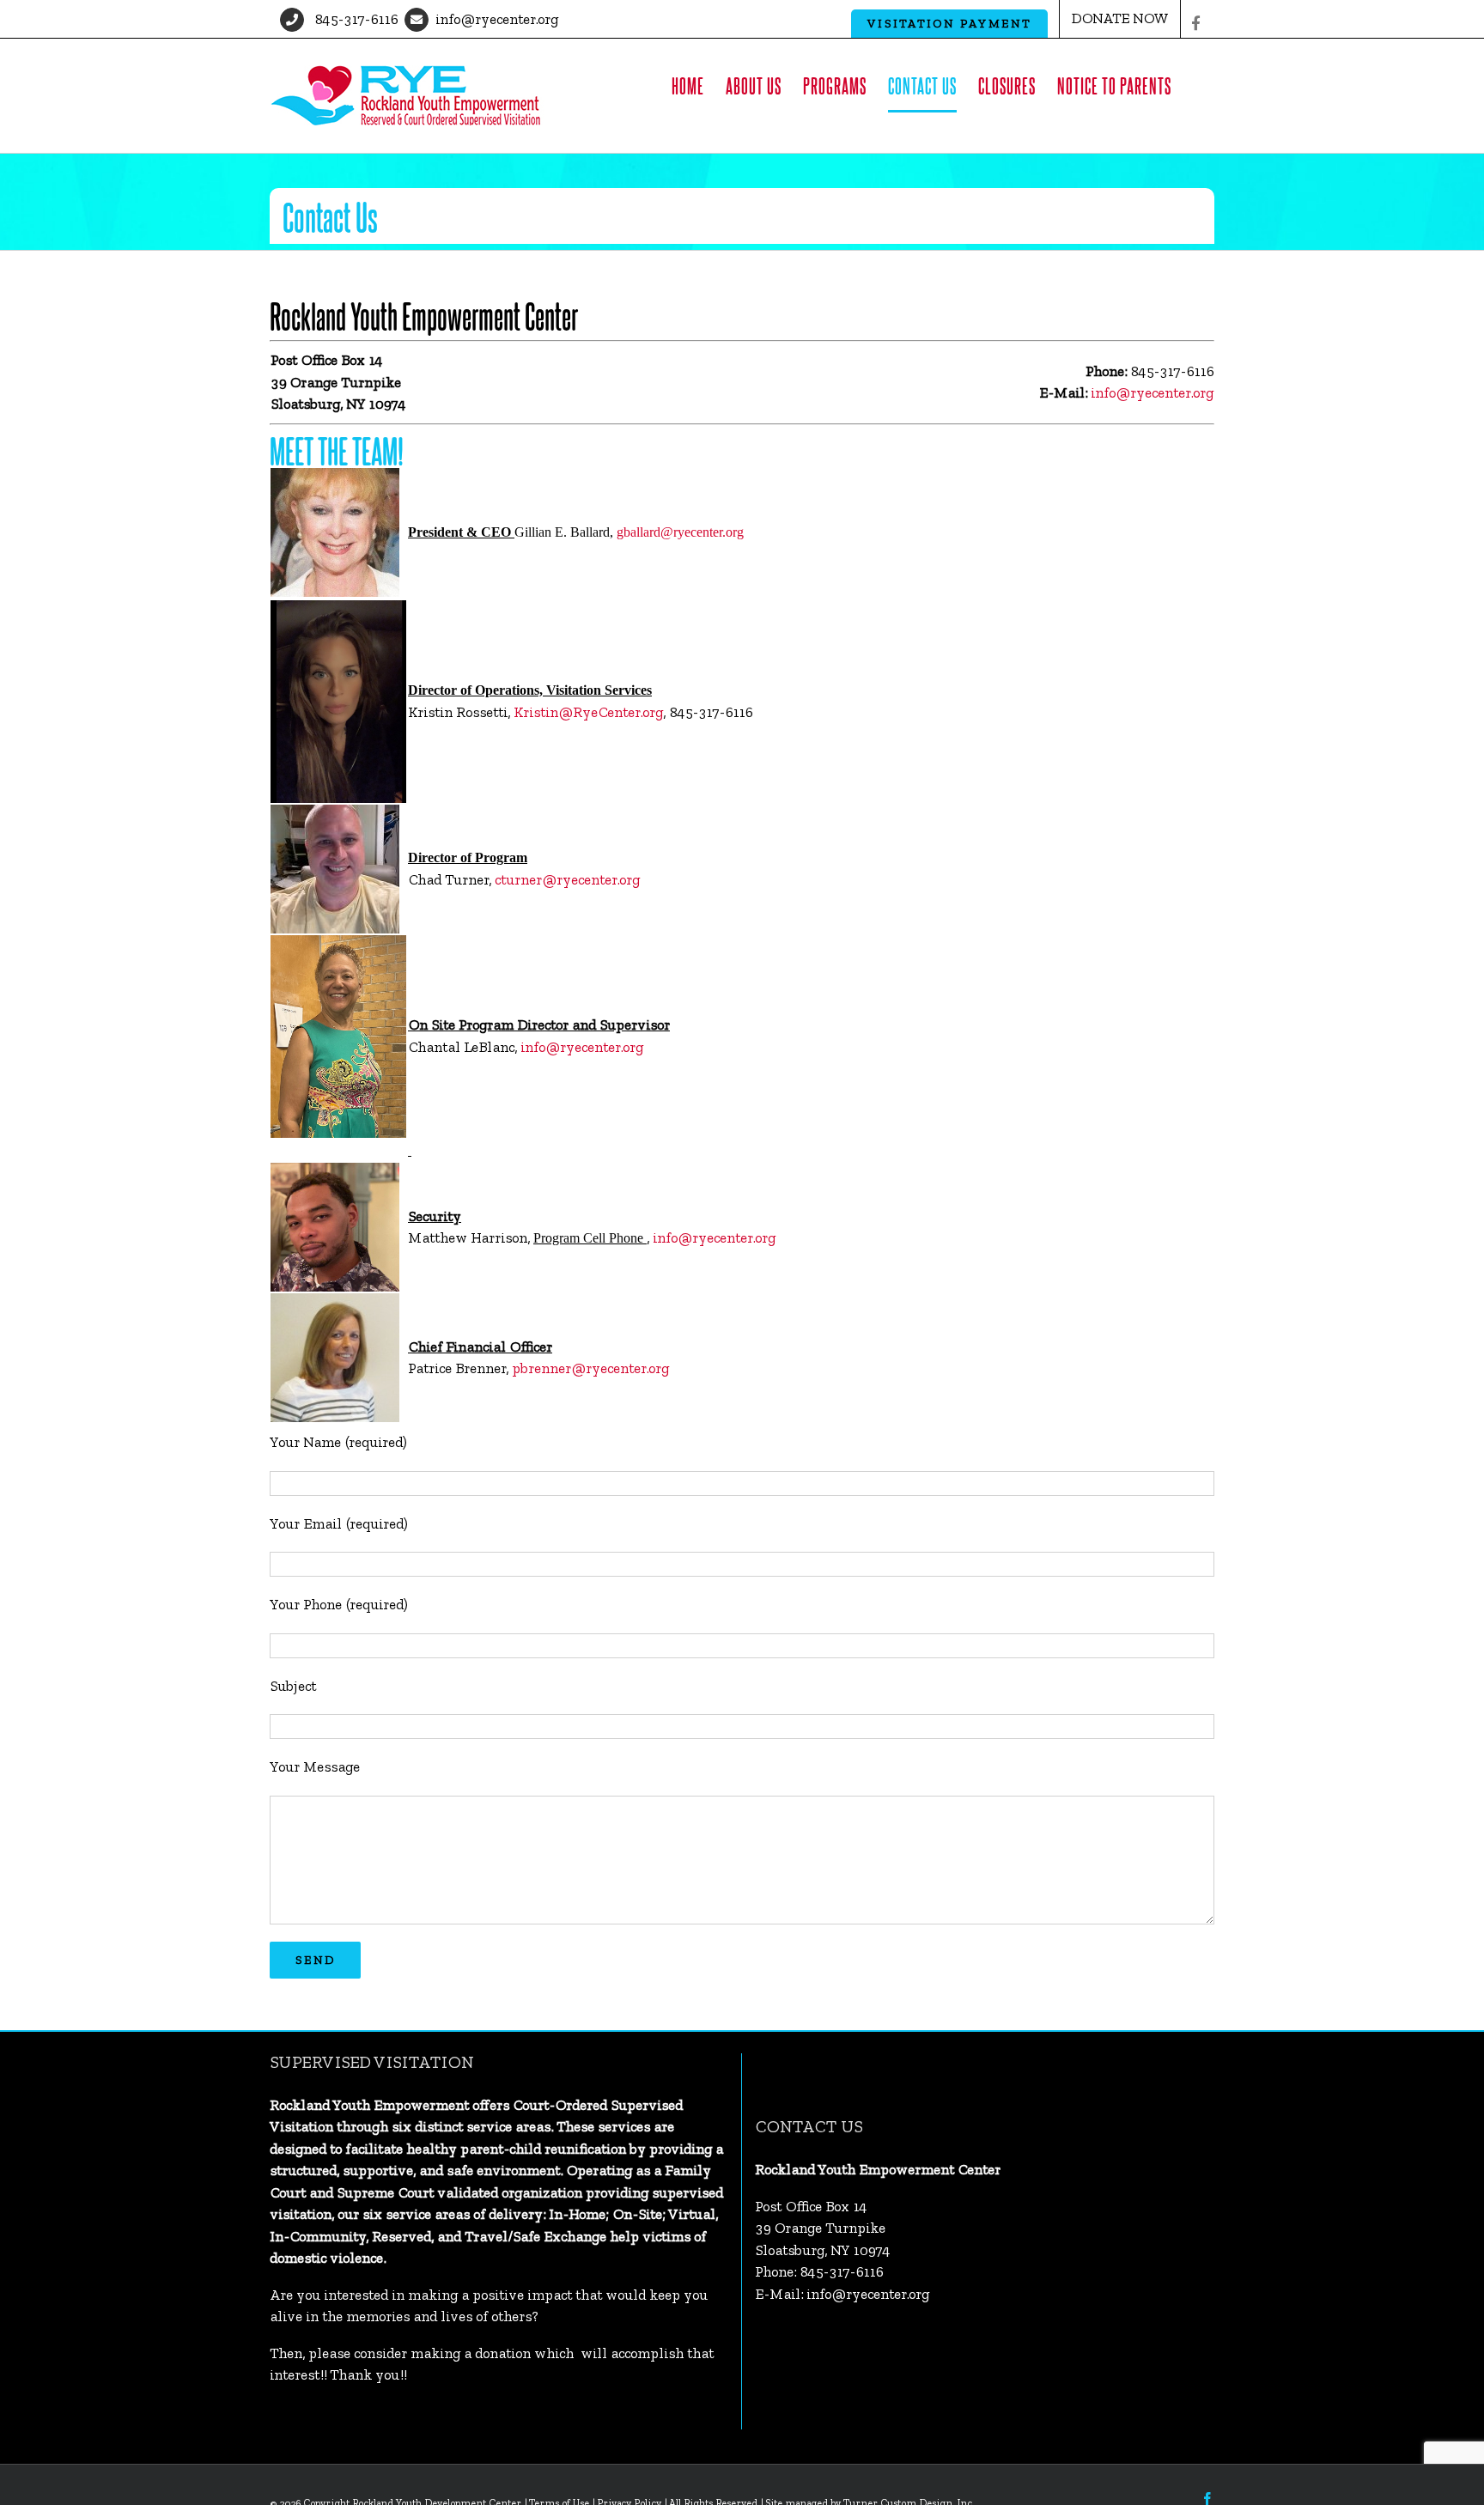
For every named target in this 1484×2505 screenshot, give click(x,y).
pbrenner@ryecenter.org (590, 1368)
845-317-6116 (354, 19)
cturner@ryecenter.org (567, 879)
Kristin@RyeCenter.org (588, 712)
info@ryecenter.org (497, 19)
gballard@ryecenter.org (680, 532)
